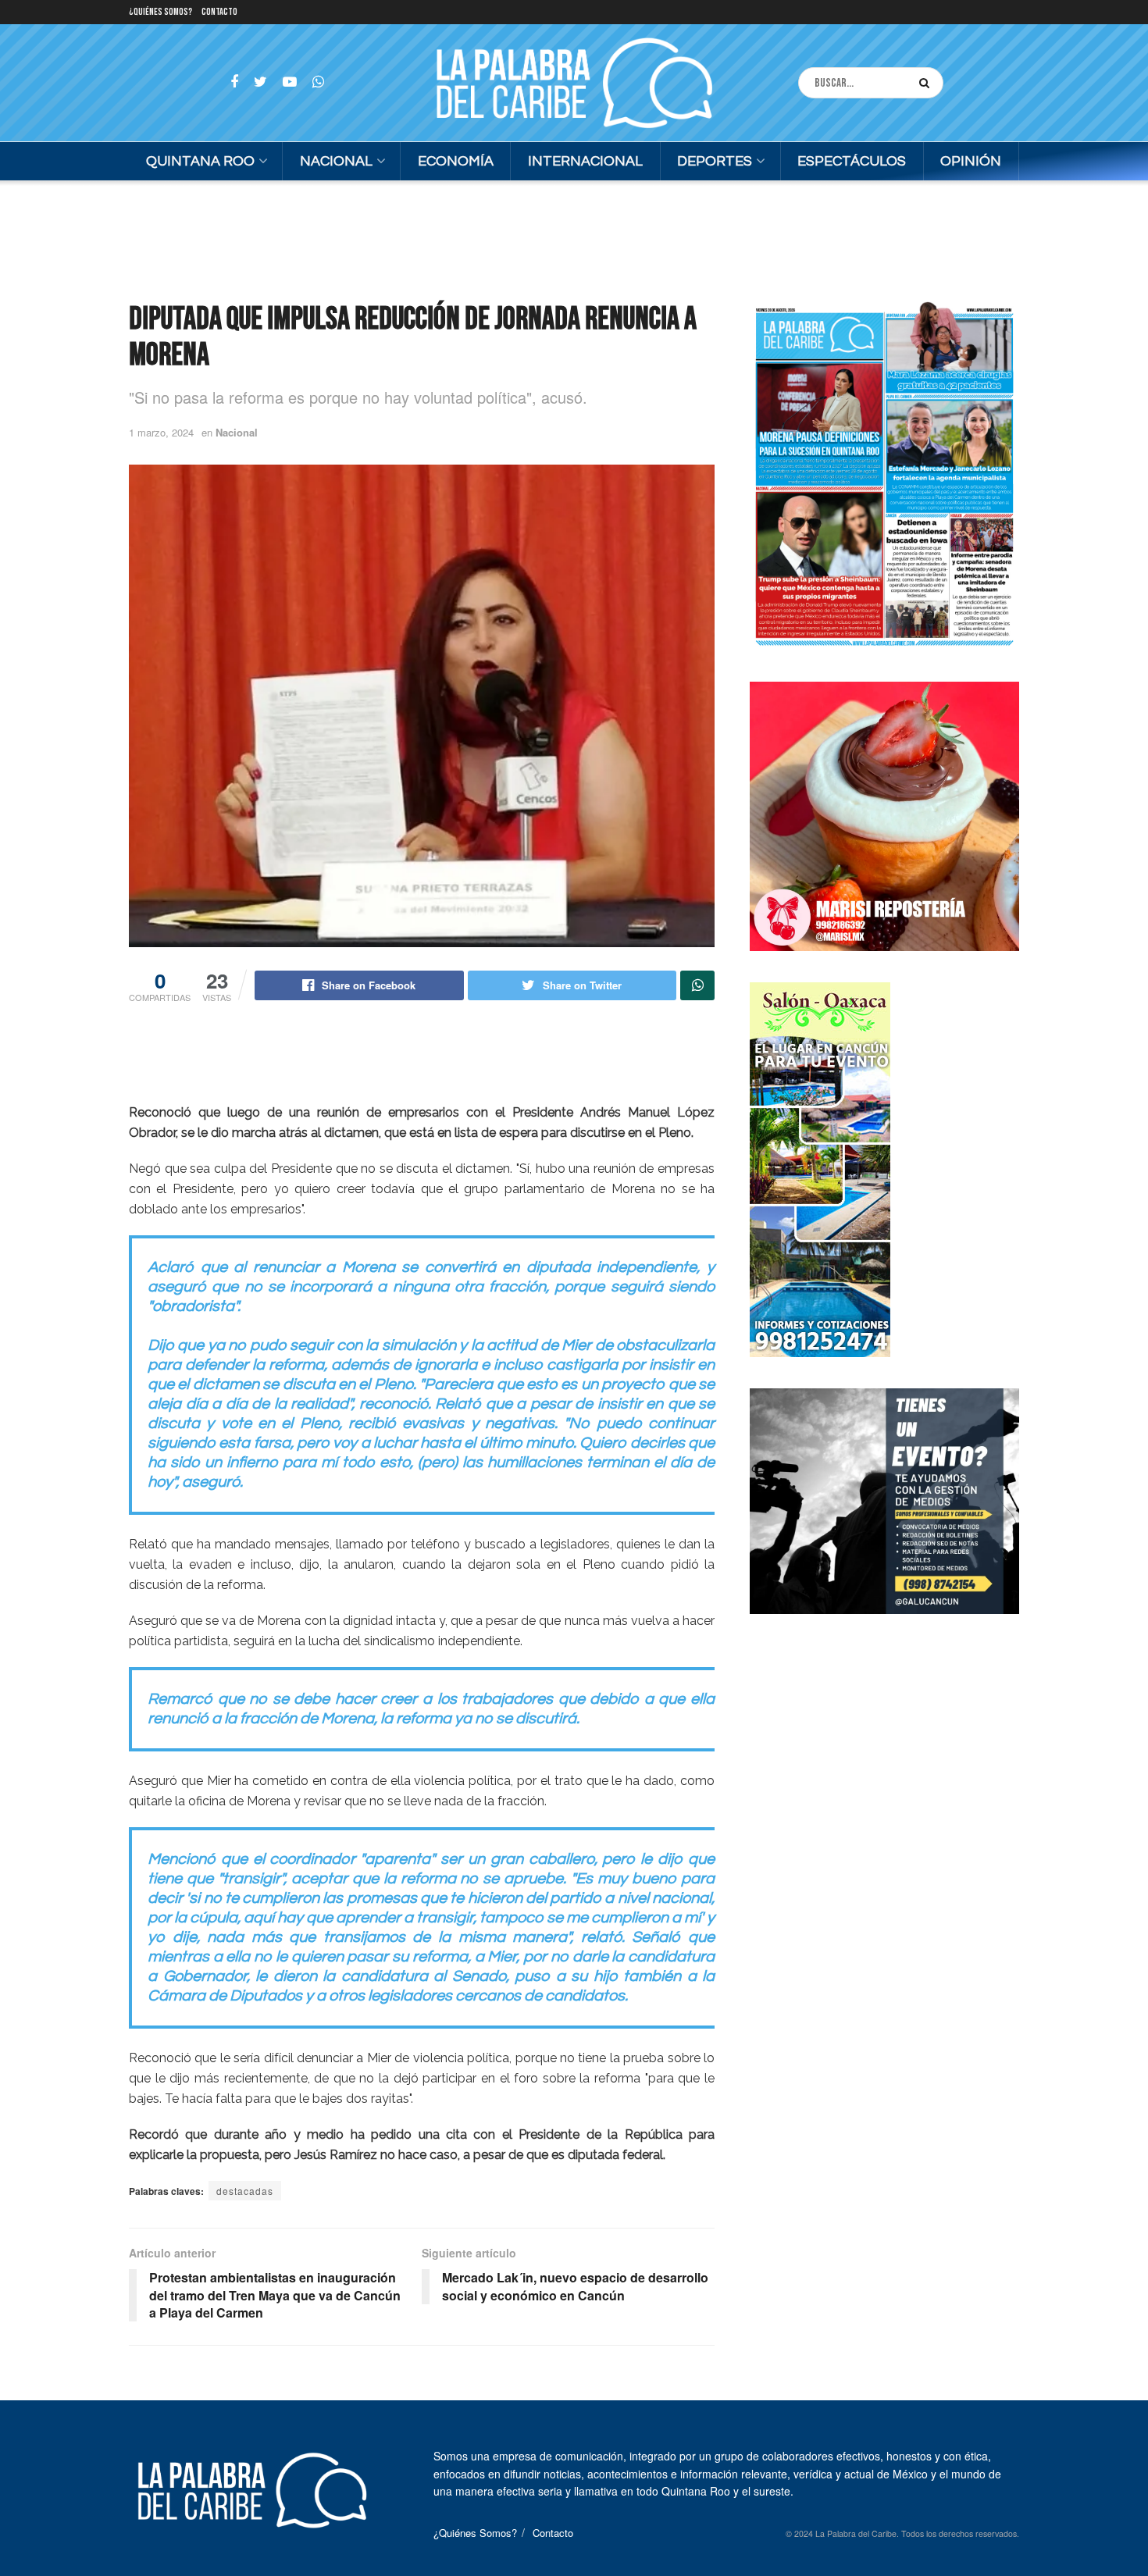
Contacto (219, 12)
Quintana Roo (200, 161)
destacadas (245, 2191)
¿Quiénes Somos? (160, 12)
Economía (456, 161)
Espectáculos (852, 161)
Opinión (971, 161)
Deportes (715, 161)
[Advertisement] (574, 239)
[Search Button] (927, 83)
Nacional (336, 161)
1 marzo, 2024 (161, 432)
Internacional (585, 161)
